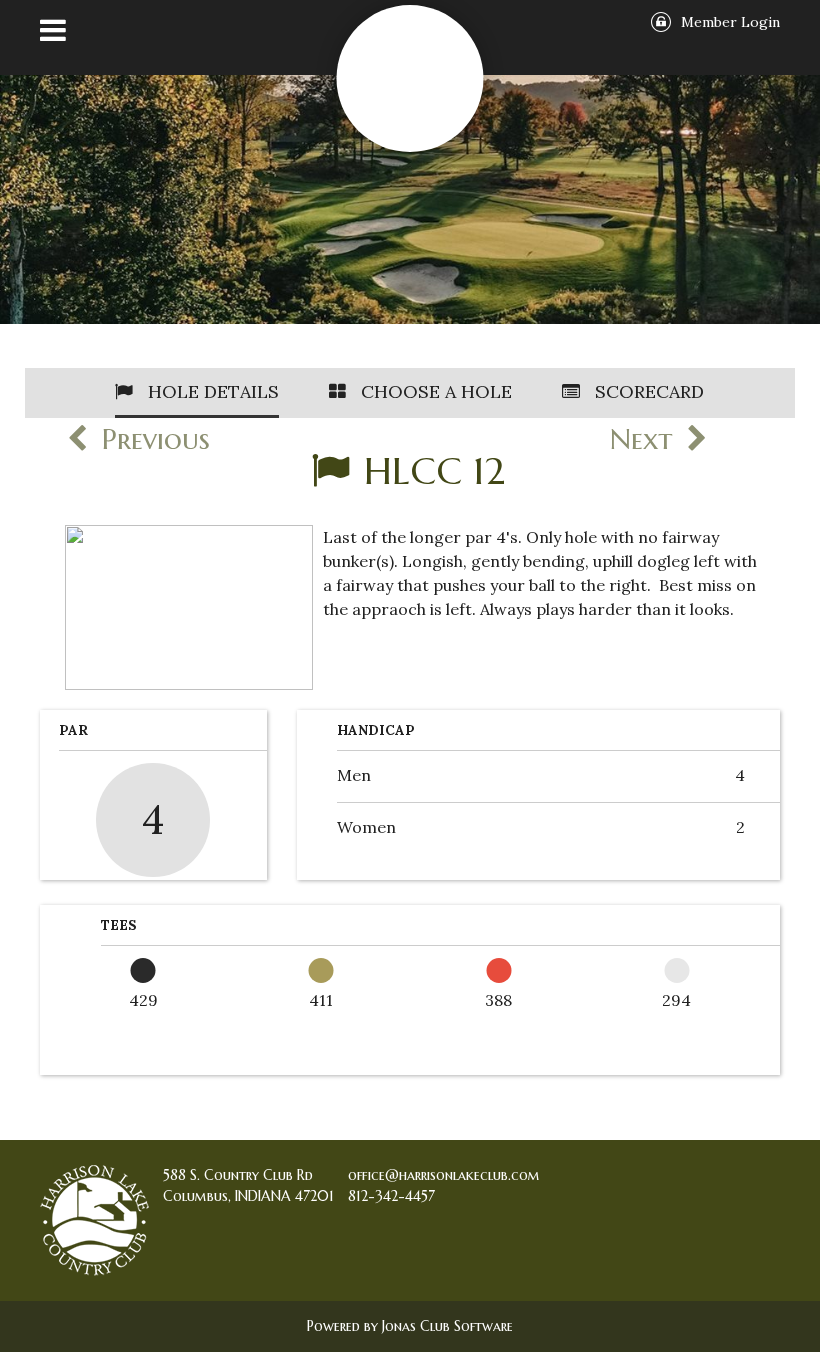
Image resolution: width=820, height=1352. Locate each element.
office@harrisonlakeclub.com (444, 1175)
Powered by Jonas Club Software (410, 1326)
